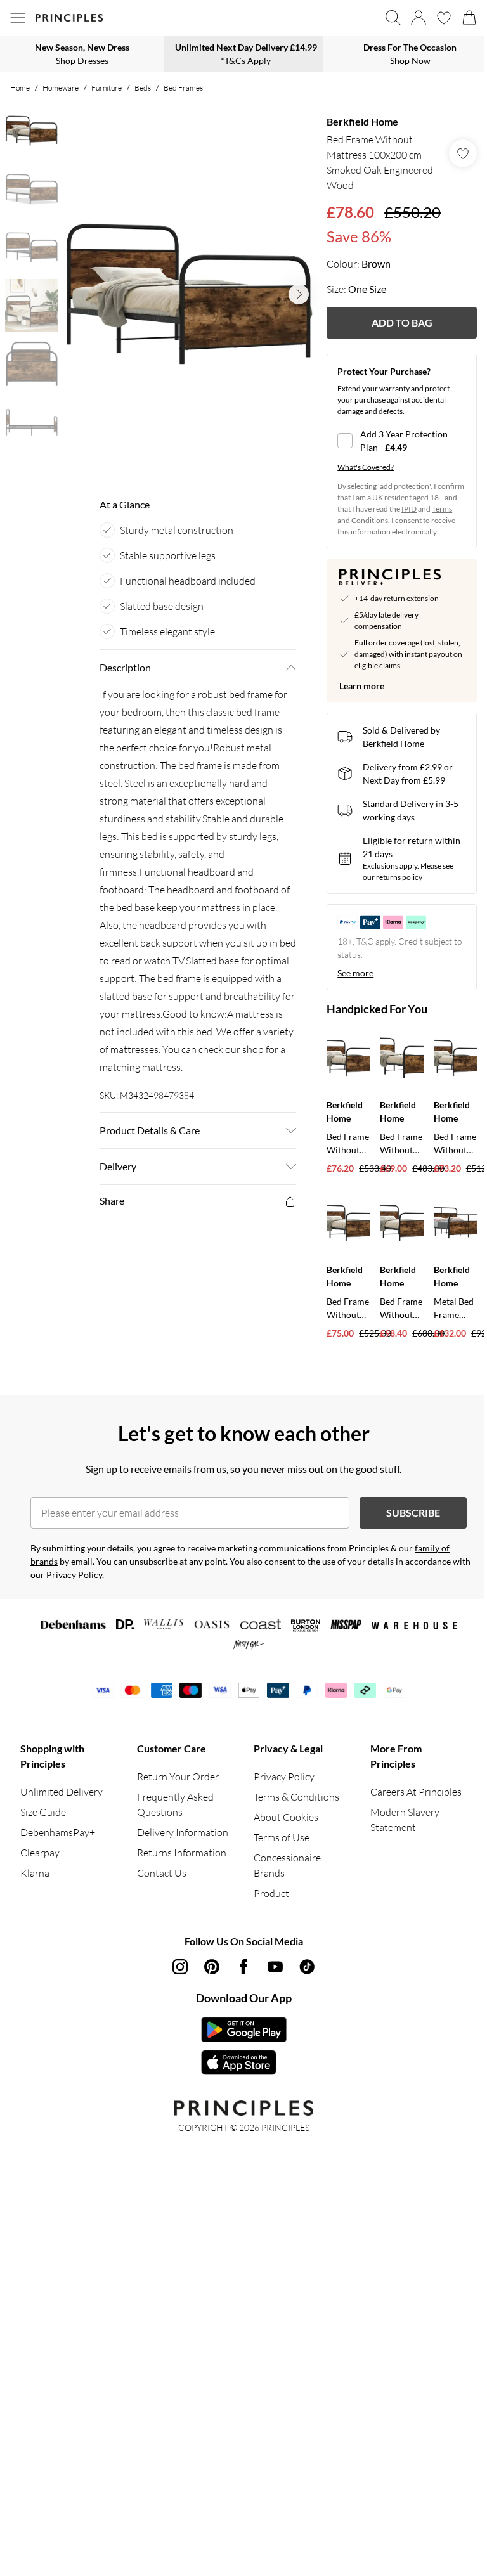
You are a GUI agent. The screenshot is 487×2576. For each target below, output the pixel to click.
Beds (143, 88)
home (20, 88)
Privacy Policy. (75, 1575)
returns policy (399, 877)
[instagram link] (180, 1967)
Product (271, 1893)
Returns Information (182, 1853)
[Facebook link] (243, 1967)
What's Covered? (366, 467)
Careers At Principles (416, 1792)
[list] (190, 294)
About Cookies (286, 1817)
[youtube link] (275, 1967)
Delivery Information (183, 1832)
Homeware (61, 88)
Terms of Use (282, 1837)
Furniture (107, 88)
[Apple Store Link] (244, 2062)
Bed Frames (183, 88)
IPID (409, 509)
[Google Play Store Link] (244, 2029)
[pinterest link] (212, 1967)
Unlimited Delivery (62, 1792)
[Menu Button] (18, 18)
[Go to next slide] (299, 294)
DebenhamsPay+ (58, 1832)
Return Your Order (178, 1777)
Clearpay (40, 1853)
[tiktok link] (307, 1967)
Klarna (35, 1873)
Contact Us (162, 1873)
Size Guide (43, 1812)
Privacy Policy (284, 1777)
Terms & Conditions (296, 1797)
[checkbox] (402, 441)
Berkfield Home (362, 121)
